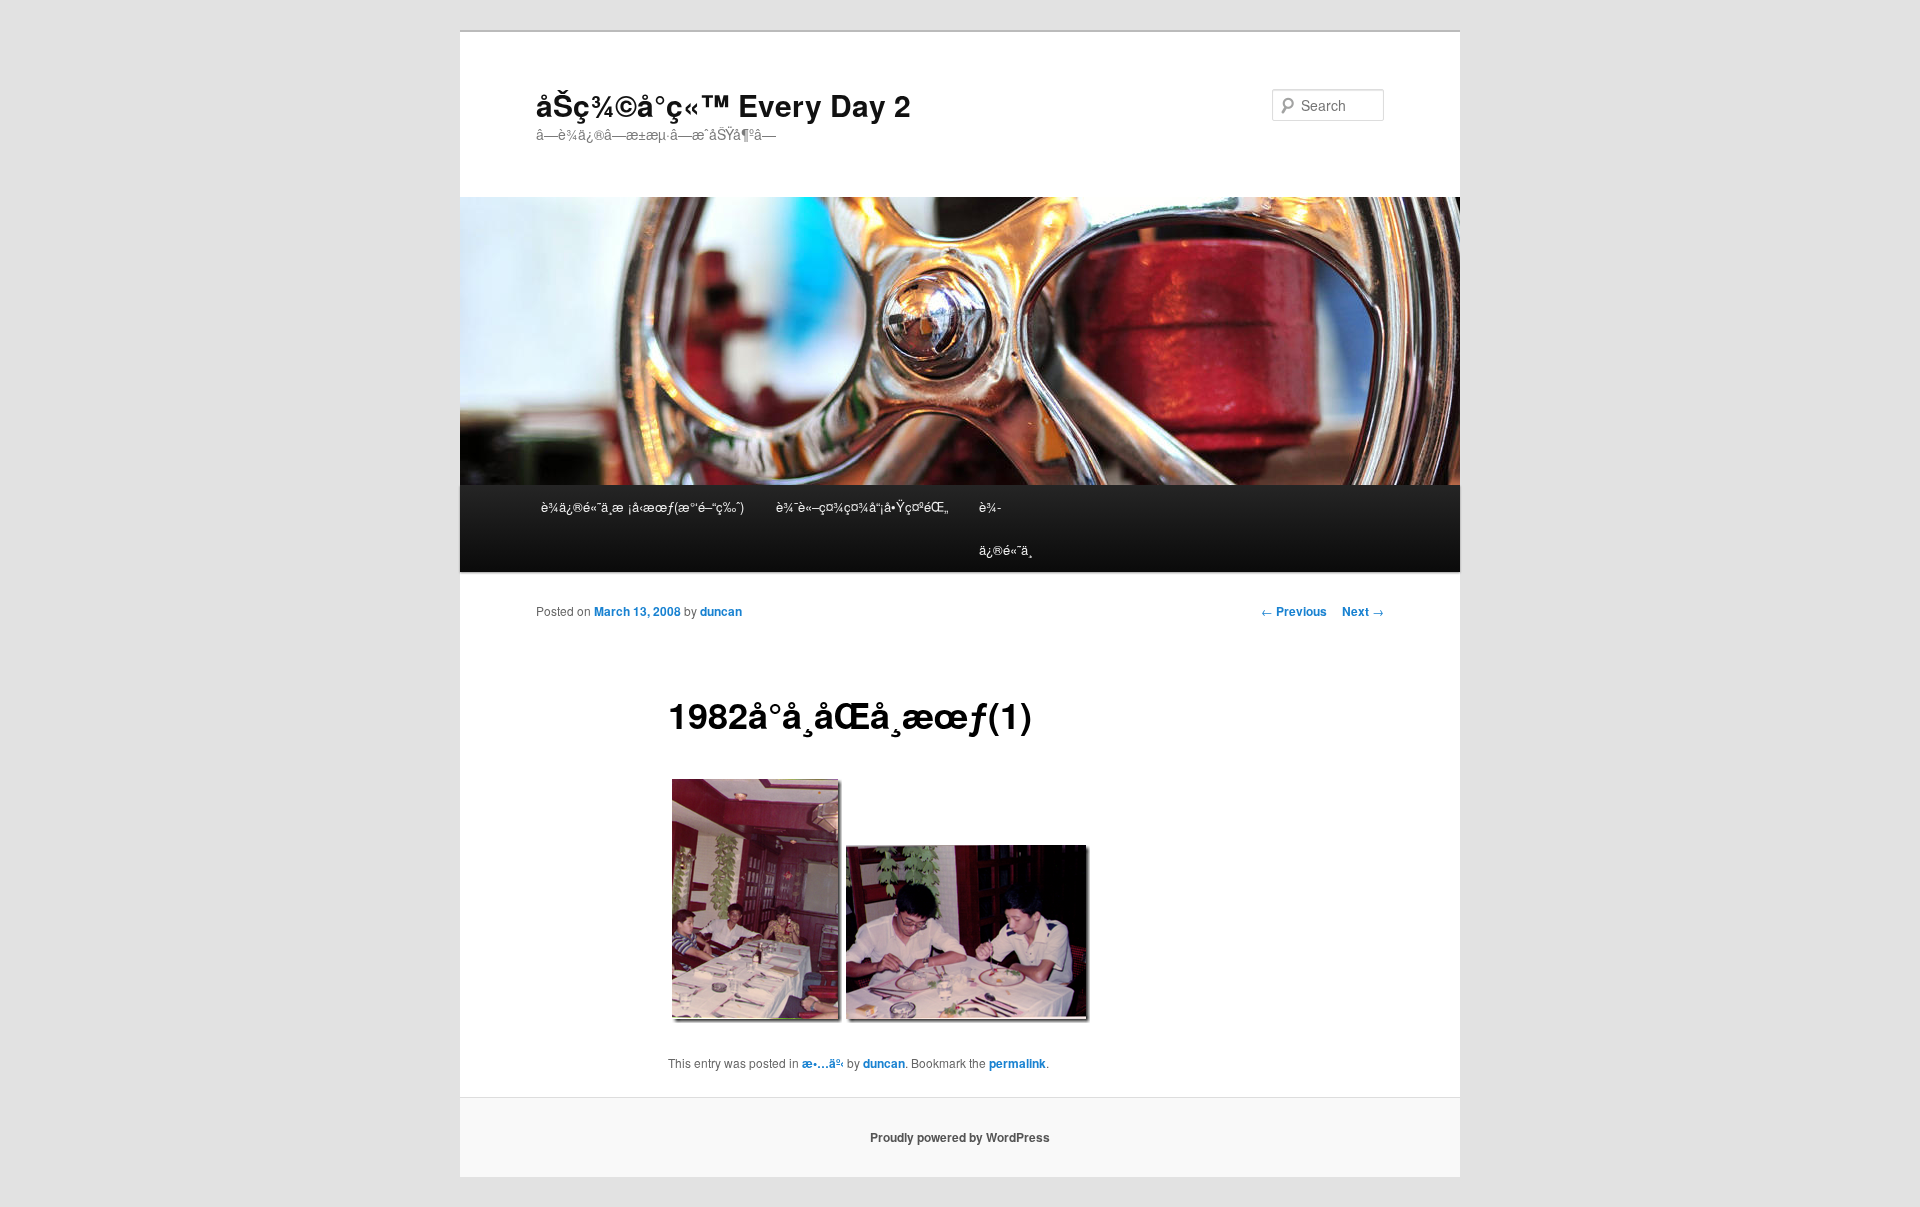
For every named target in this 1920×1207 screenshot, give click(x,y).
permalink (1017, 1063)
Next (1363, 611)
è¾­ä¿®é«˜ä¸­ (1005, 528)
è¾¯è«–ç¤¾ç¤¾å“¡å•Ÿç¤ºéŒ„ (862, 506)
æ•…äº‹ (823, 1063)
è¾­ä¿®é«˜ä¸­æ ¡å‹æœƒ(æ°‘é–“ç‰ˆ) (642, 506)
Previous (1294, 611)
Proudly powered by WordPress (960, 1137)
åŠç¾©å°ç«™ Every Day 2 (723, 104)
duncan (721, 611)
